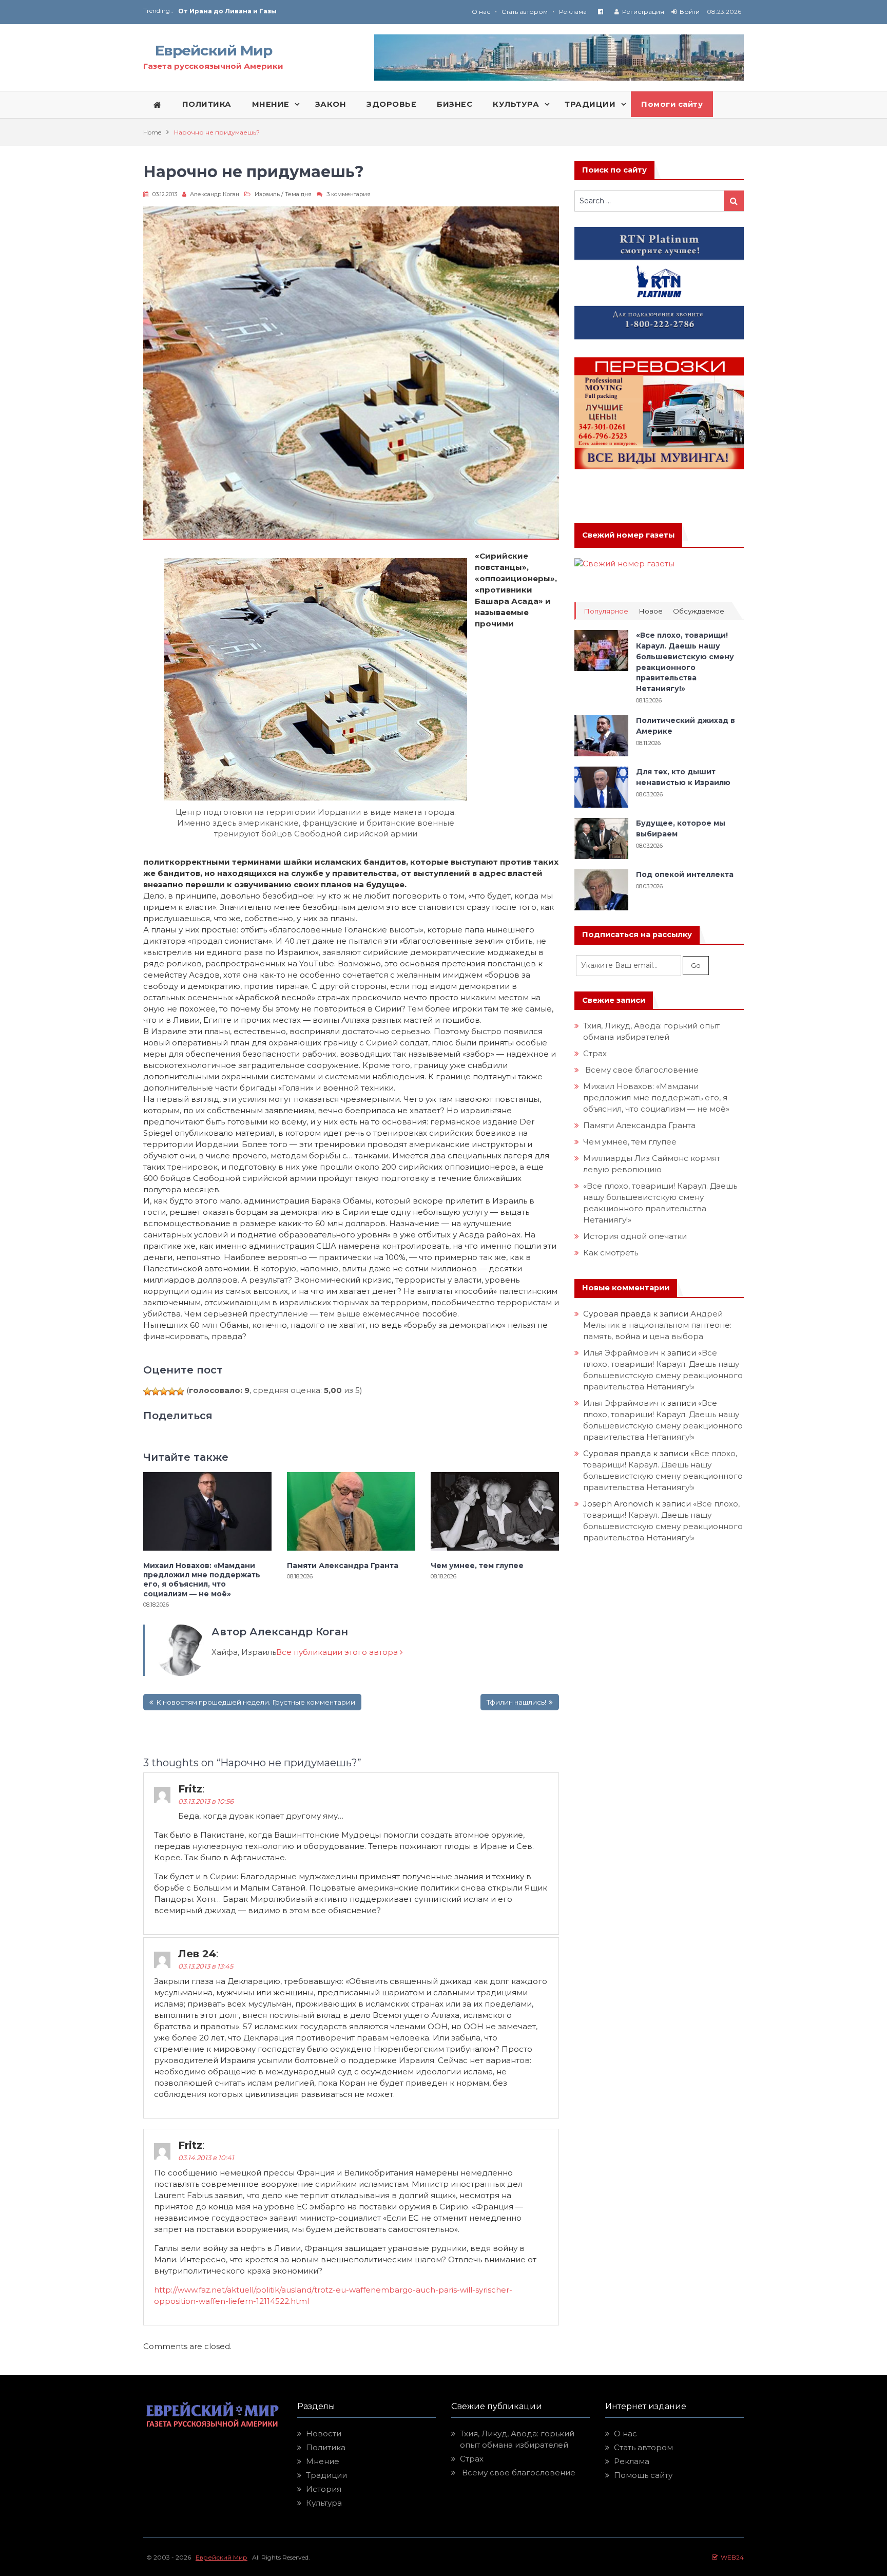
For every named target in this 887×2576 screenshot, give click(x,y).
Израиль (267, 194)
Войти (690, 12)
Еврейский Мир (214, 50)
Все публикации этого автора (338, 1652)
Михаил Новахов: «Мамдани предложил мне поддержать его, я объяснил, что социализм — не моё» (202, 1580)
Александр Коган (215, 194)
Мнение (323, 2461)
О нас (481, 12)
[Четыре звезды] (172, 1391)
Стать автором (525, 12)
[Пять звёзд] (180, 1391)
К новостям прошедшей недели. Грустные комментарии (256, 1702)
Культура (324, 2503)
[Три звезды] (164, 1391)
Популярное (606, 611)
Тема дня (298, 194)
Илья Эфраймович (621, 1353)
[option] (311, 11)
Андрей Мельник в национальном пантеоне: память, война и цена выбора (658, 1325)
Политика (326, 2447)
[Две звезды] (156, 1391)
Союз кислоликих (210, 11)
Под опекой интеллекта (685, 874)
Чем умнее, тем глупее (477, 1566)
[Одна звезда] (147, 1391)
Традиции (326, 2475)
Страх (595, 1053)
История (324, 2489)
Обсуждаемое (699, 611)
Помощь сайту (643, 2475)
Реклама (573, 12)
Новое (651, 611)
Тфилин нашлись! (516, 1702)
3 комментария (349, 194)
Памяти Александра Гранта (343, 1566)
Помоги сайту (672, 104)
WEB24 (731, 2557)
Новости (324, 2434)
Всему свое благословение (641, 1070)
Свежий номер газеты (628, 535)
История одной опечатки (635, 1236)
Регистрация (643, 12)
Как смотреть (612, 1253)
